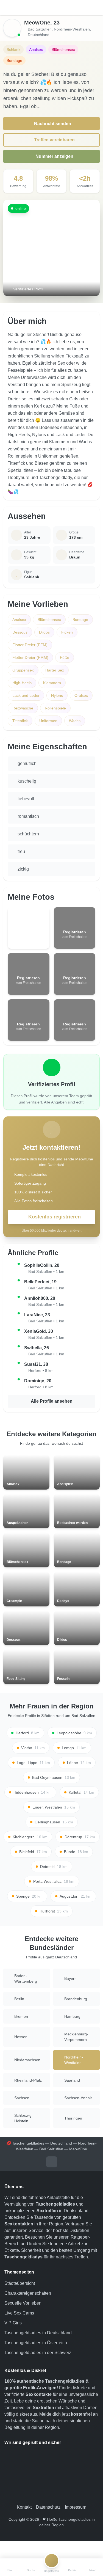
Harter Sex (55, 670)
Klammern (52, 683)
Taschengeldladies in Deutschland (38, 2333)
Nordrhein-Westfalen (72, 29)
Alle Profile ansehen (52, 1401)
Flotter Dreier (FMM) (30, 657)
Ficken (67, 632)
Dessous (20, 632)
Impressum (76, 2507)
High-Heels (22, 683)
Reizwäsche (23, 708)
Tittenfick (20, 721)
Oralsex (81, 695)
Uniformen (48, 721)
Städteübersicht (20, 2283)
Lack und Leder (26, 695)
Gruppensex (23, 670)
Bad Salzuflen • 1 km (46, 1272)
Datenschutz (48, 2507)
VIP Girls (13, 2323)
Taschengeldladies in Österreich (36, 2343)
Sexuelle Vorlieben (23, 2303)
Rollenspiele (55, 708)
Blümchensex (49, 620)
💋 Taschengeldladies (25, 2143)
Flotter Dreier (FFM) (30, 645)
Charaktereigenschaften (28, 2293)
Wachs (75, 721)
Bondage (80, 620)
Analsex (19, 620)
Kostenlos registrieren (55, 1217)
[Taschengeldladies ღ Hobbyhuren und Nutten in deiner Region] (52, 8)
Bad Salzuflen (40, 29)
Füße (65, 657)
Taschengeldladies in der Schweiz (38, 2353)
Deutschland (39, 35)
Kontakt (24, 2507)
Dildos (44, 632)
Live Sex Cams (19, 2313)
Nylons (57, 695)
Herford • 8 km (41, 1370)
